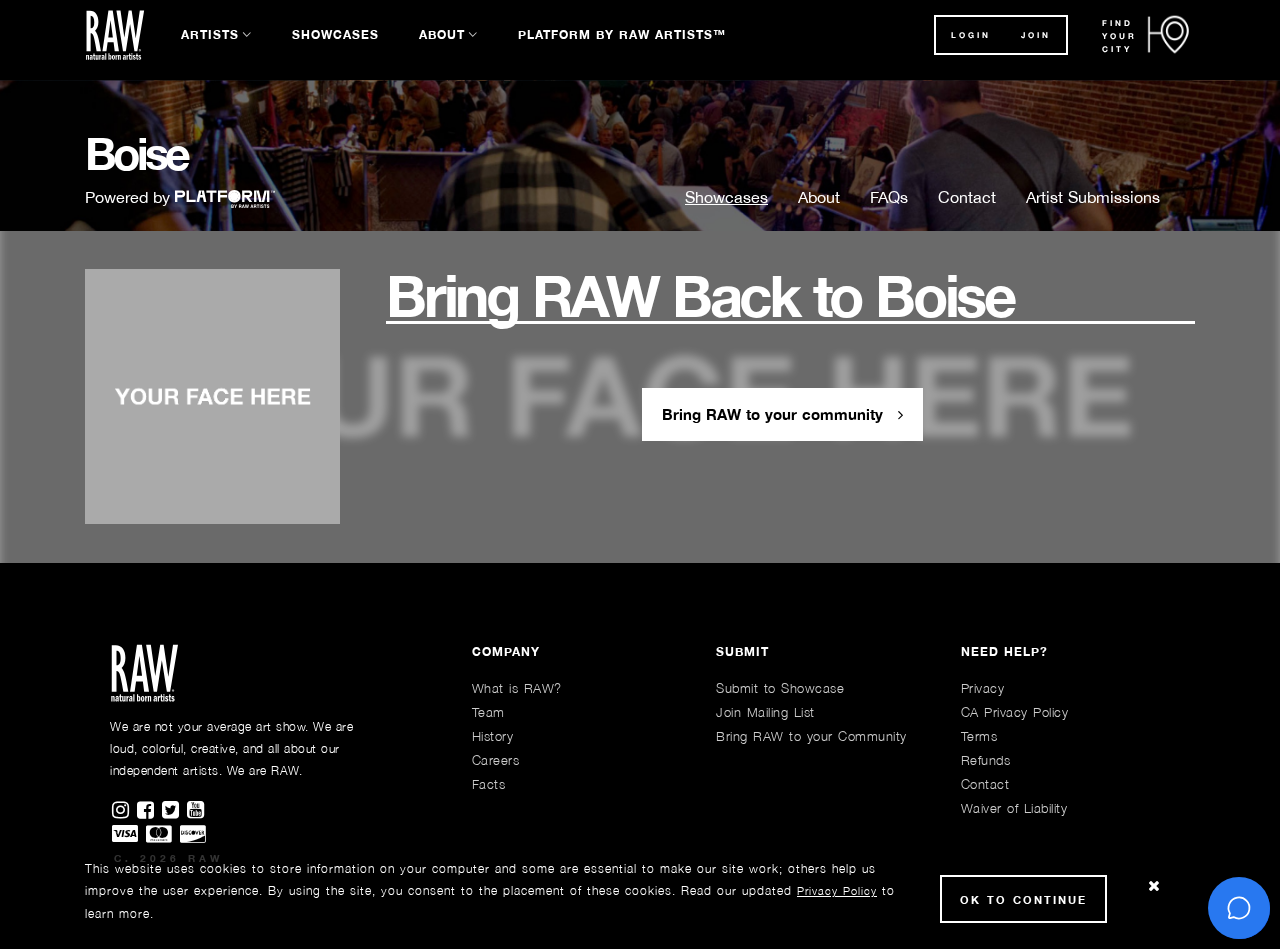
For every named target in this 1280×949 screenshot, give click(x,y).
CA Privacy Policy (1015, 712)
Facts (489, 784)
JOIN (1036, 35)
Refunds (986, 760)
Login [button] (971, 35)
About (442, 34)
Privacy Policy (837, 890)
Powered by (130, 197)
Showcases (335, 34)
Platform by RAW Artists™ (622, 34)
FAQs (889, 197)
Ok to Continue (1023, 899)
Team (488, 712)
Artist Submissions (1093, 197)
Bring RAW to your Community (811, 736)
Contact (967, 197)
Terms (979, 736)
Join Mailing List (765, 712)
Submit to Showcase (780, 688)
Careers (496, 760)
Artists (210, 34)
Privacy (983, 688)
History (493, 736)
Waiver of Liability (1014, 808)
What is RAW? (517, 688)
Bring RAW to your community (775, 414)
